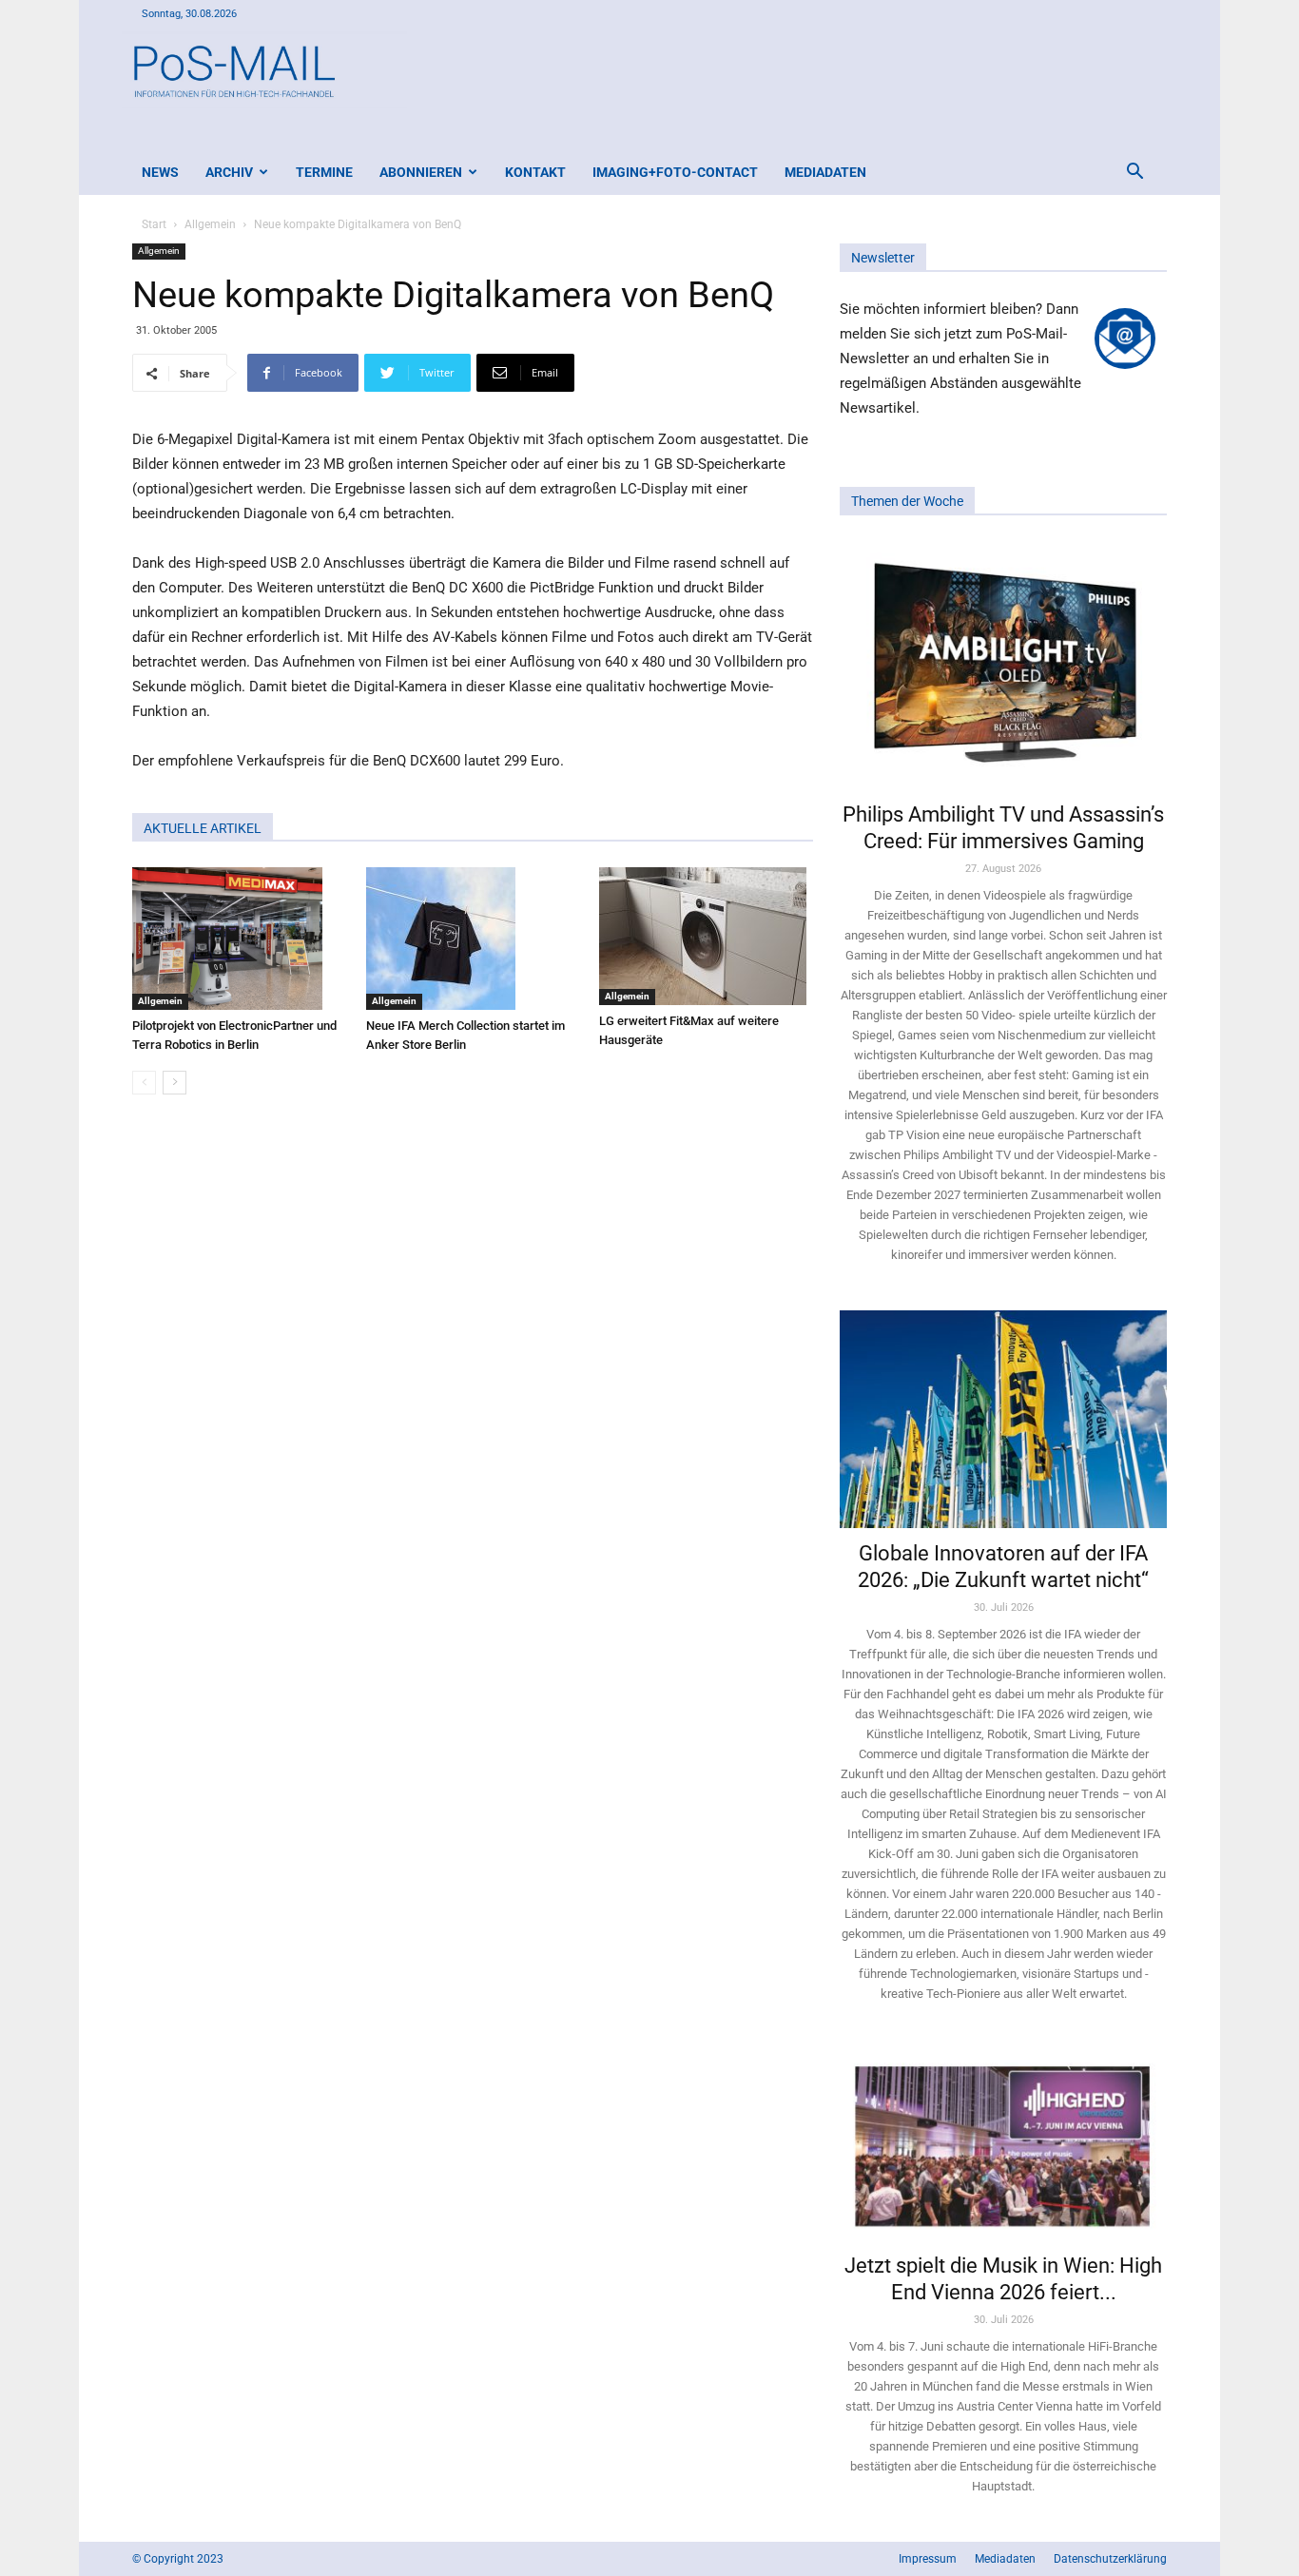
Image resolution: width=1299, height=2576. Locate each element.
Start (154, 224)
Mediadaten (825, 172)
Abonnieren (421, 172)
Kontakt (535, 172)
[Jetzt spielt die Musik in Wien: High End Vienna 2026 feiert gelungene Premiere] (1003, 2144)
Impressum (928, 2559)
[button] (1134, 174)
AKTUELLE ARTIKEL (203, 828)
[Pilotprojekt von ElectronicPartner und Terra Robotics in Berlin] (239, 939)
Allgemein (210, 224)
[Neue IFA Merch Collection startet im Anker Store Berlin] (473, 939)
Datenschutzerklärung (1110, 2559)
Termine (324, 172)
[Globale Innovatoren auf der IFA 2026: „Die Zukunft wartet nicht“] (1003, 1419)
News (160, 172)
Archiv (229, 172)
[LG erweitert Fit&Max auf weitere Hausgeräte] (706, 936)
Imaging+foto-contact (675, 172)
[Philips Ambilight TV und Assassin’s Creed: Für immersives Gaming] (1003, 665)
